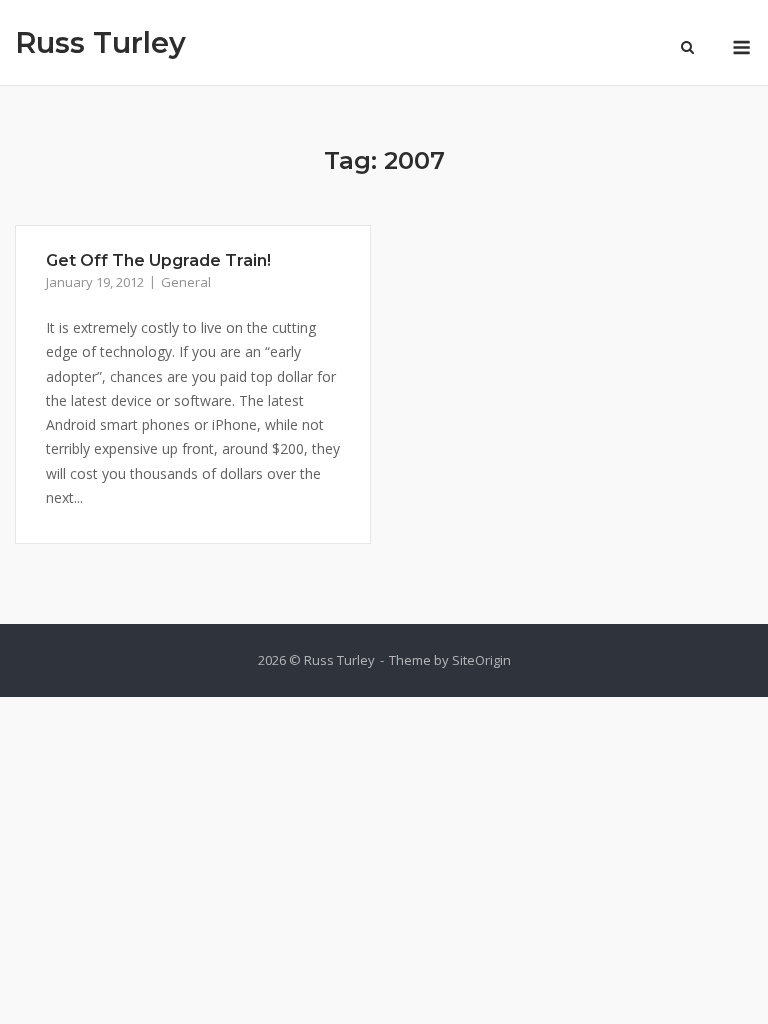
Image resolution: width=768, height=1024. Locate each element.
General (186, 282)
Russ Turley (100, 42)
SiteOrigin (481, 660)
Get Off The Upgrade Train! (158, 260)
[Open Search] (687, 49)
